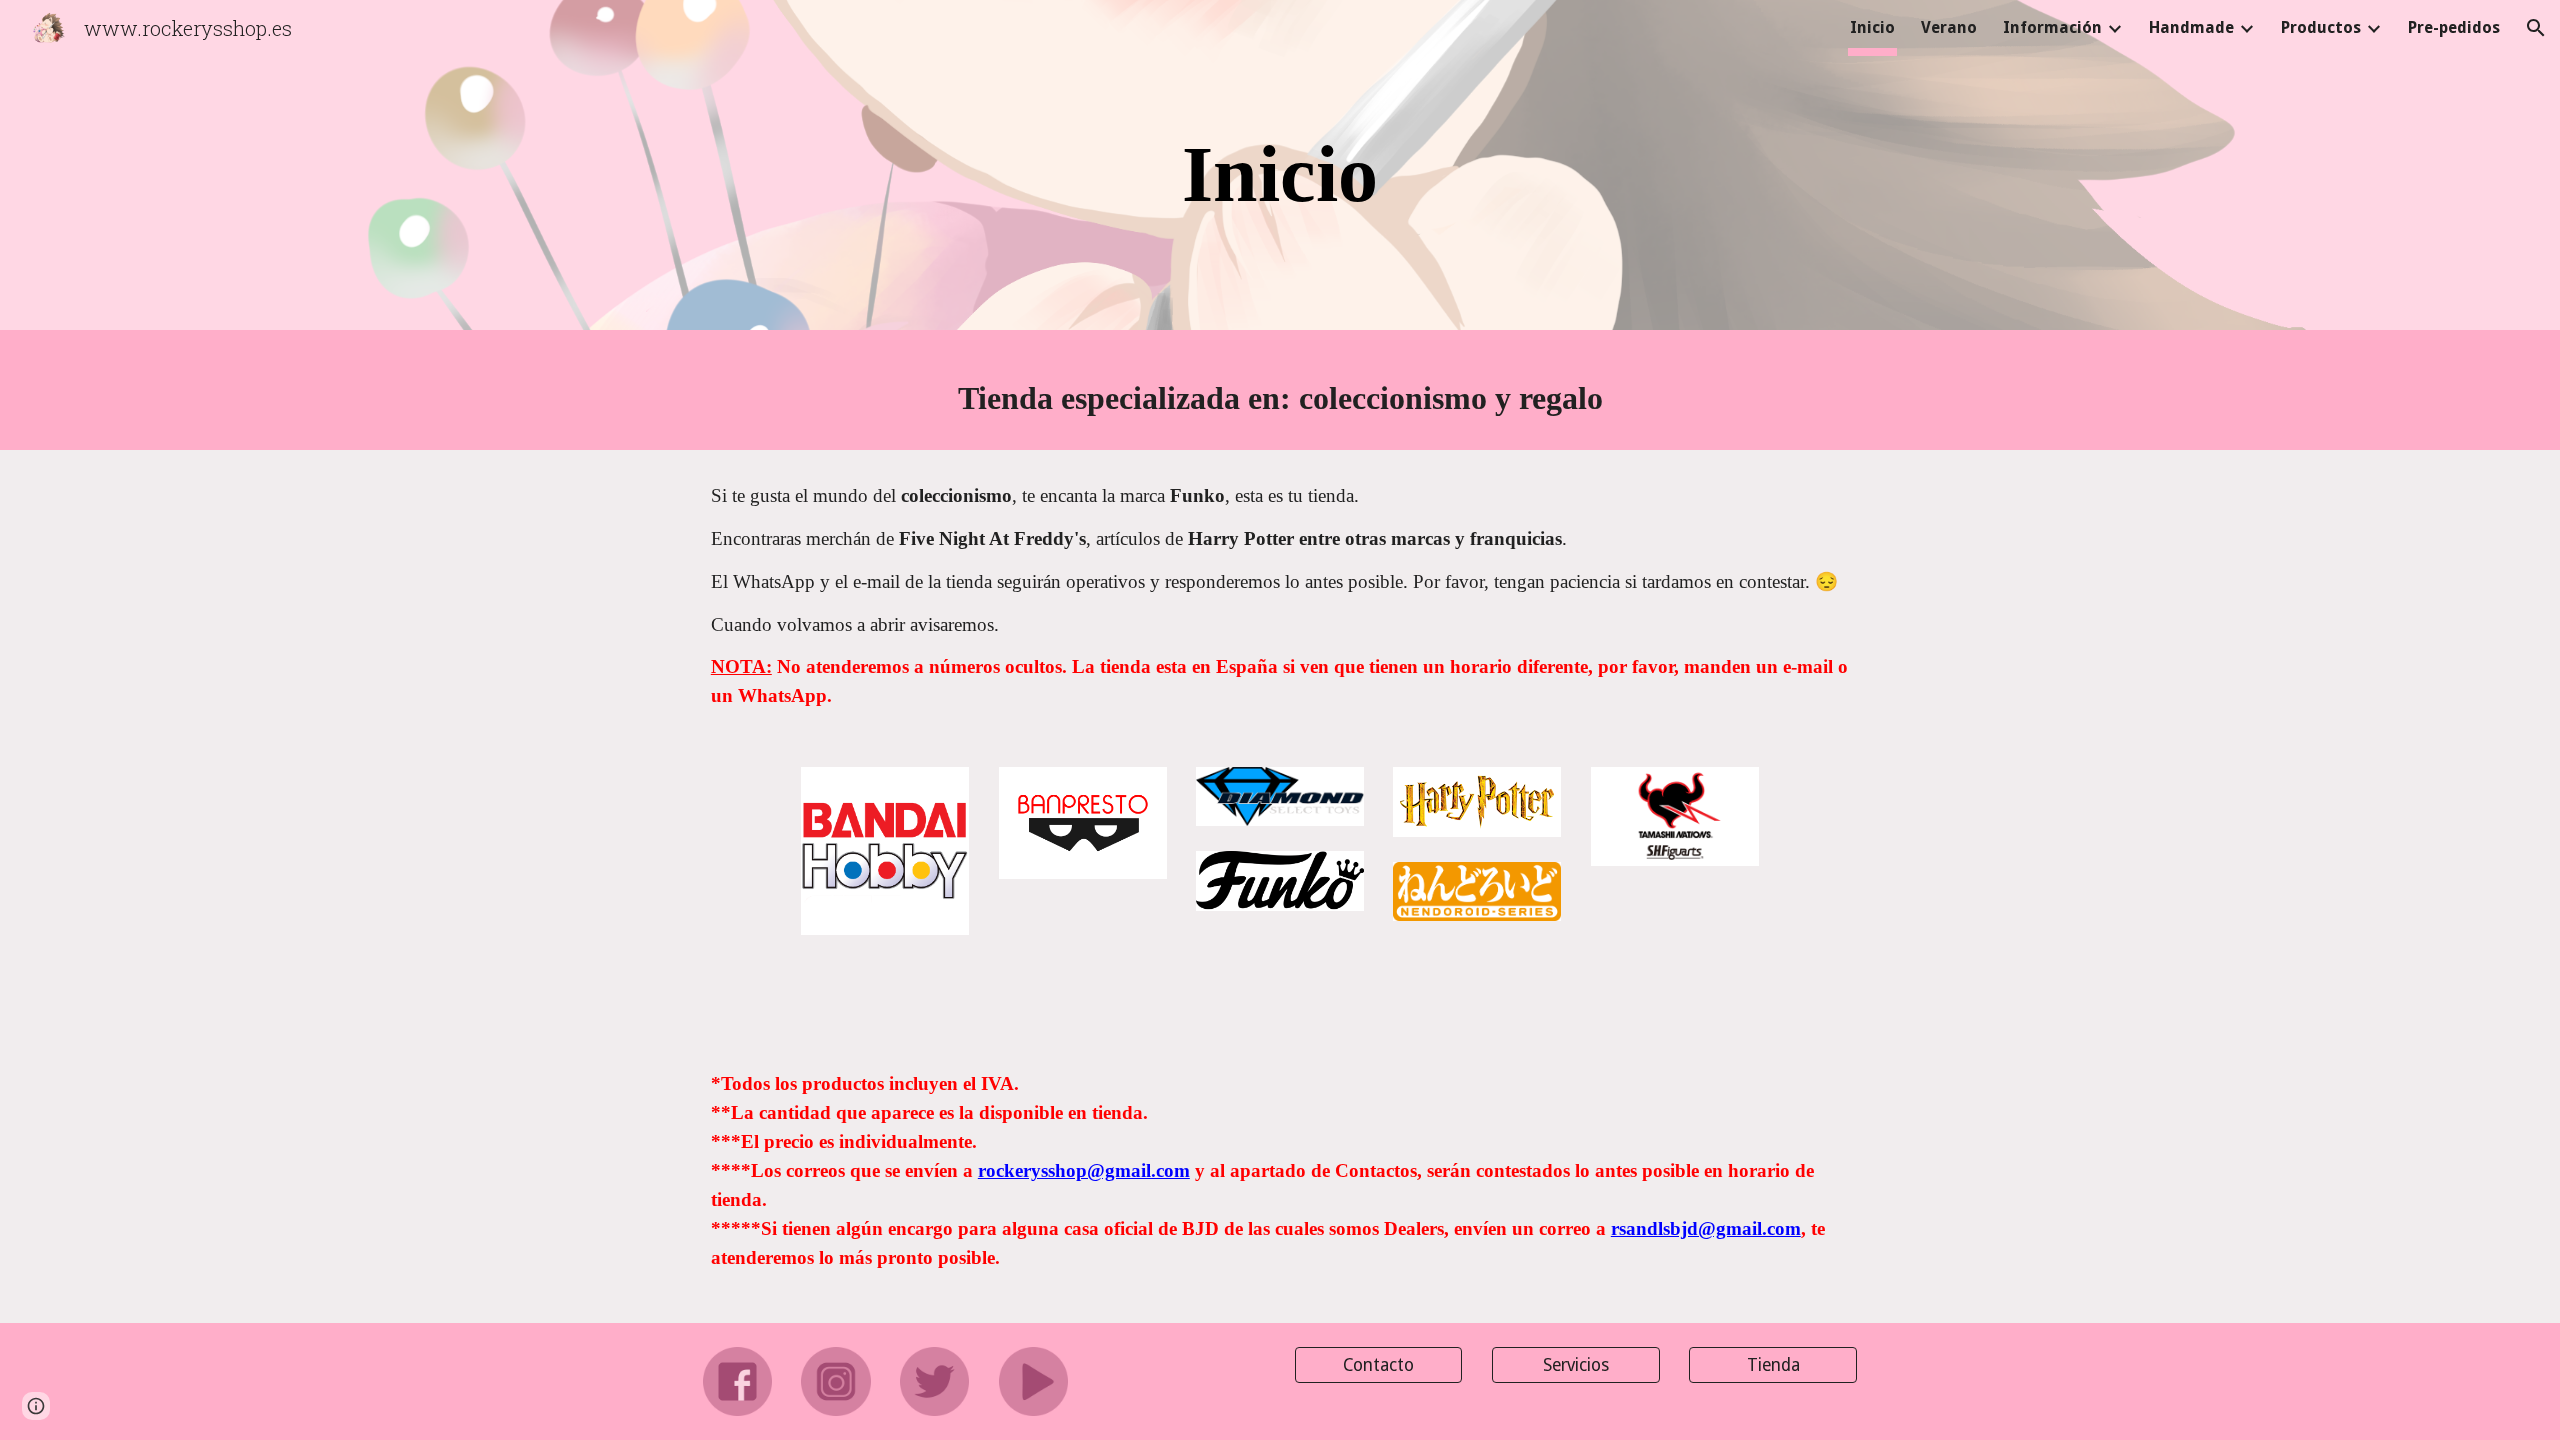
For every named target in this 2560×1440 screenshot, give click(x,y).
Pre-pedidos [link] (2454, 27)
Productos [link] (2321, 27)
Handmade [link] (2191, 27)
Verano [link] (1949, 27)
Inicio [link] (1872, 27)
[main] (1280, 170)
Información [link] (2052, 27)
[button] (2536, 28)
